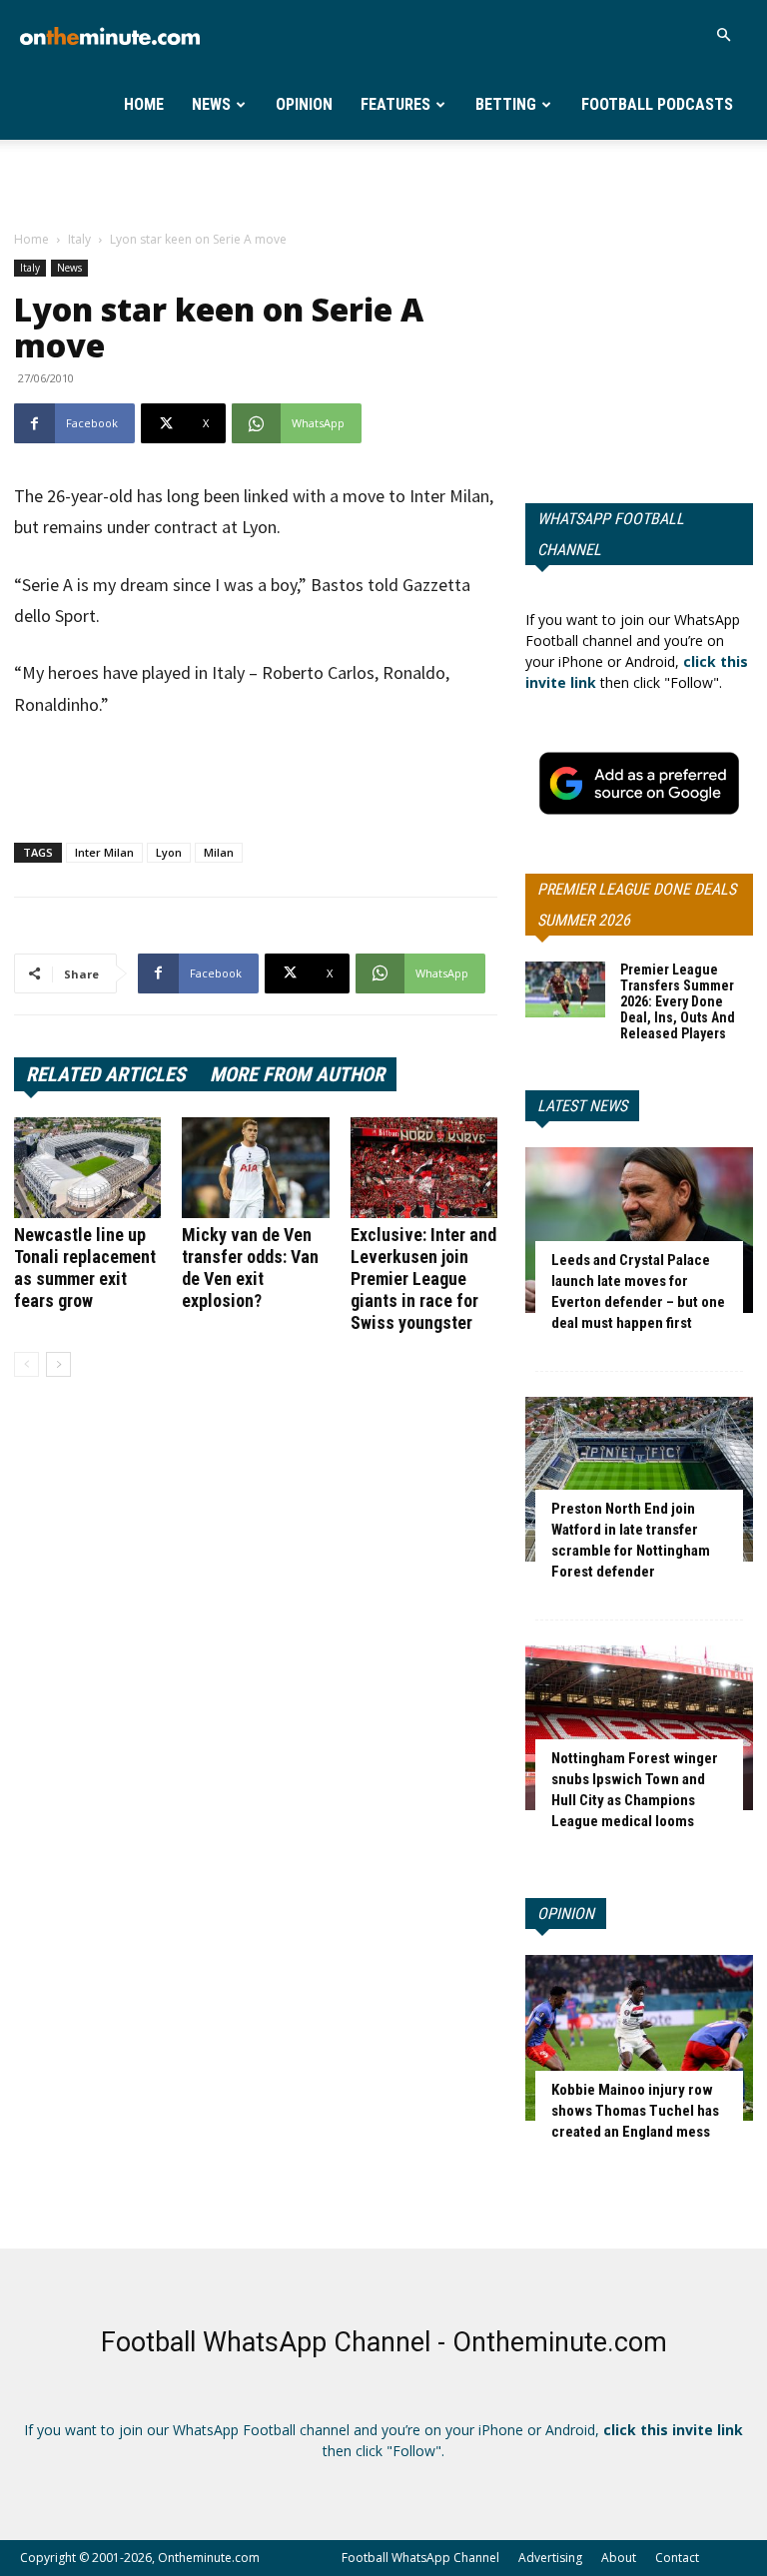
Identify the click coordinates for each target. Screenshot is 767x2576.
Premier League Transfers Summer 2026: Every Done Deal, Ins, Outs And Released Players (678, 1001)
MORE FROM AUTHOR (297, 1074)
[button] (723, 35)
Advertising (550, 2558)
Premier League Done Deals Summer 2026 (637, 905)
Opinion (304, 104)
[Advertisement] (383, 184)
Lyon (169, 852)
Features (395, 104)
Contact (677, 2558)
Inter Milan (104, 852)
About (619, 2558)
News (211, 104)
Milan (219, 852)
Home (144, 104)
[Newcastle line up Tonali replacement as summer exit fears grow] (87, 1168)
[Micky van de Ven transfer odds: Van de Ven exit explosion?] (255, 1168)
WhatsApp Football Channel (611, 534)
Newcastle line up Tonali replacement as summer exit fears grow (85, 1268)
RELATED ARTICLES (106, 1074)
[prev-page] (26, 1364)
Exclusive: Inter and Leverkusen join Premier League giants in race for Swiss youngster (423, 1279)
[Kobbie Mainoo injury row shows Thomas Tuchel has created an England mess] (639, 2037)
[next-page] (58, 1364)
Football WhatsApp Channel (420, 2558)
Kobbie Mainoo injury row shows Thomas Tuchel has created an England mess (635, 2111)
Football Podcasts (657, 104)
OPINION (566, 1914)
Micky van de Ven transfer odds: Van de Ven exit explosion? (250, 1268)
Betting (506, 104)
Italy (79, 239)
